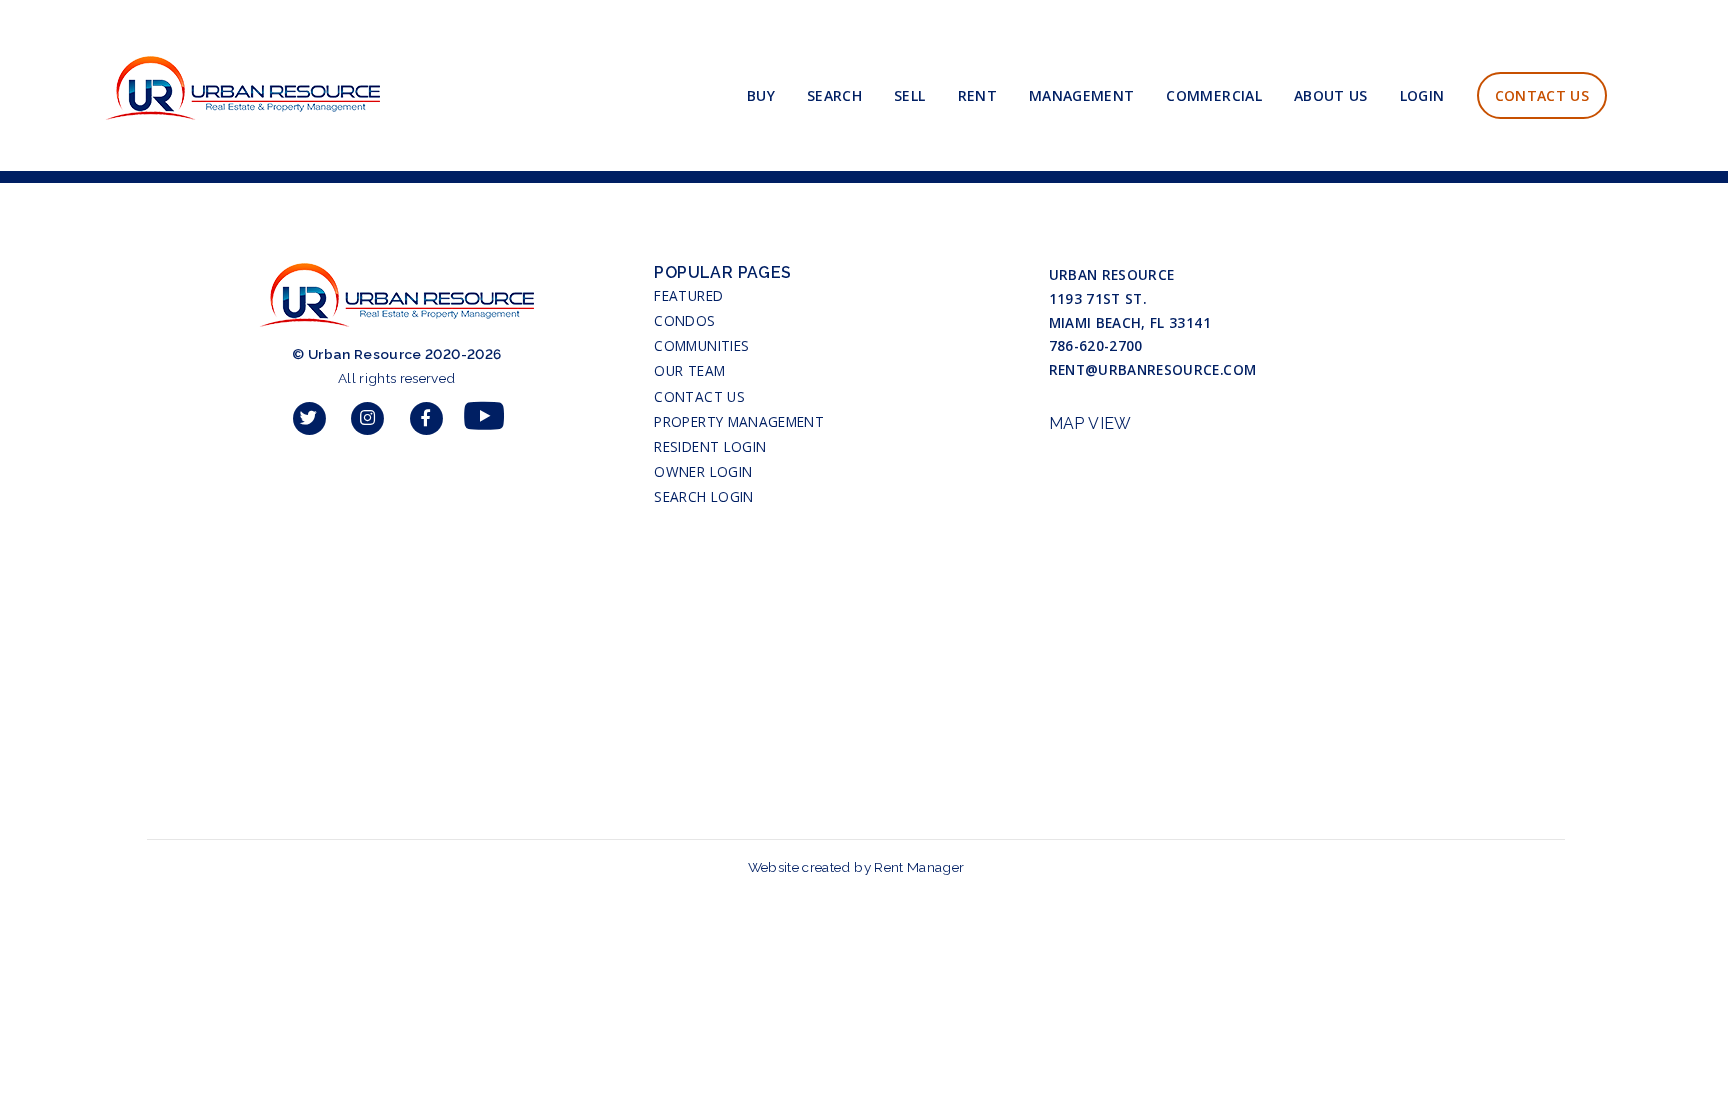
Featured (688, 295)
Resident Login (710, 446)
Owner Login (703, 471)
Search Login (703, 496)
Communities (701, 345)
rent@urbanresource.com (1153, 369)
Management (1082, 95)
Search (834, 95)
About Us (1331, 95)
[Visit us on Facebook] (426, 418)
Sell (909, 95)
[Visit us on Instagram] (367, 418)
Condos (684, 320)
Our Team (689, 370)
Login (1422, 95)
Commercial (1214, 95)
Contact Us (1542, 95)
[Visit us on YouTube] (484, 418)
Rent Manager (919, 867)
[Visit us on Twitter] (309, 418)
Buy (761, 95)
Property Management (739, 421)
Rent (977, 95)
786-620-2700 (1096, 345)
